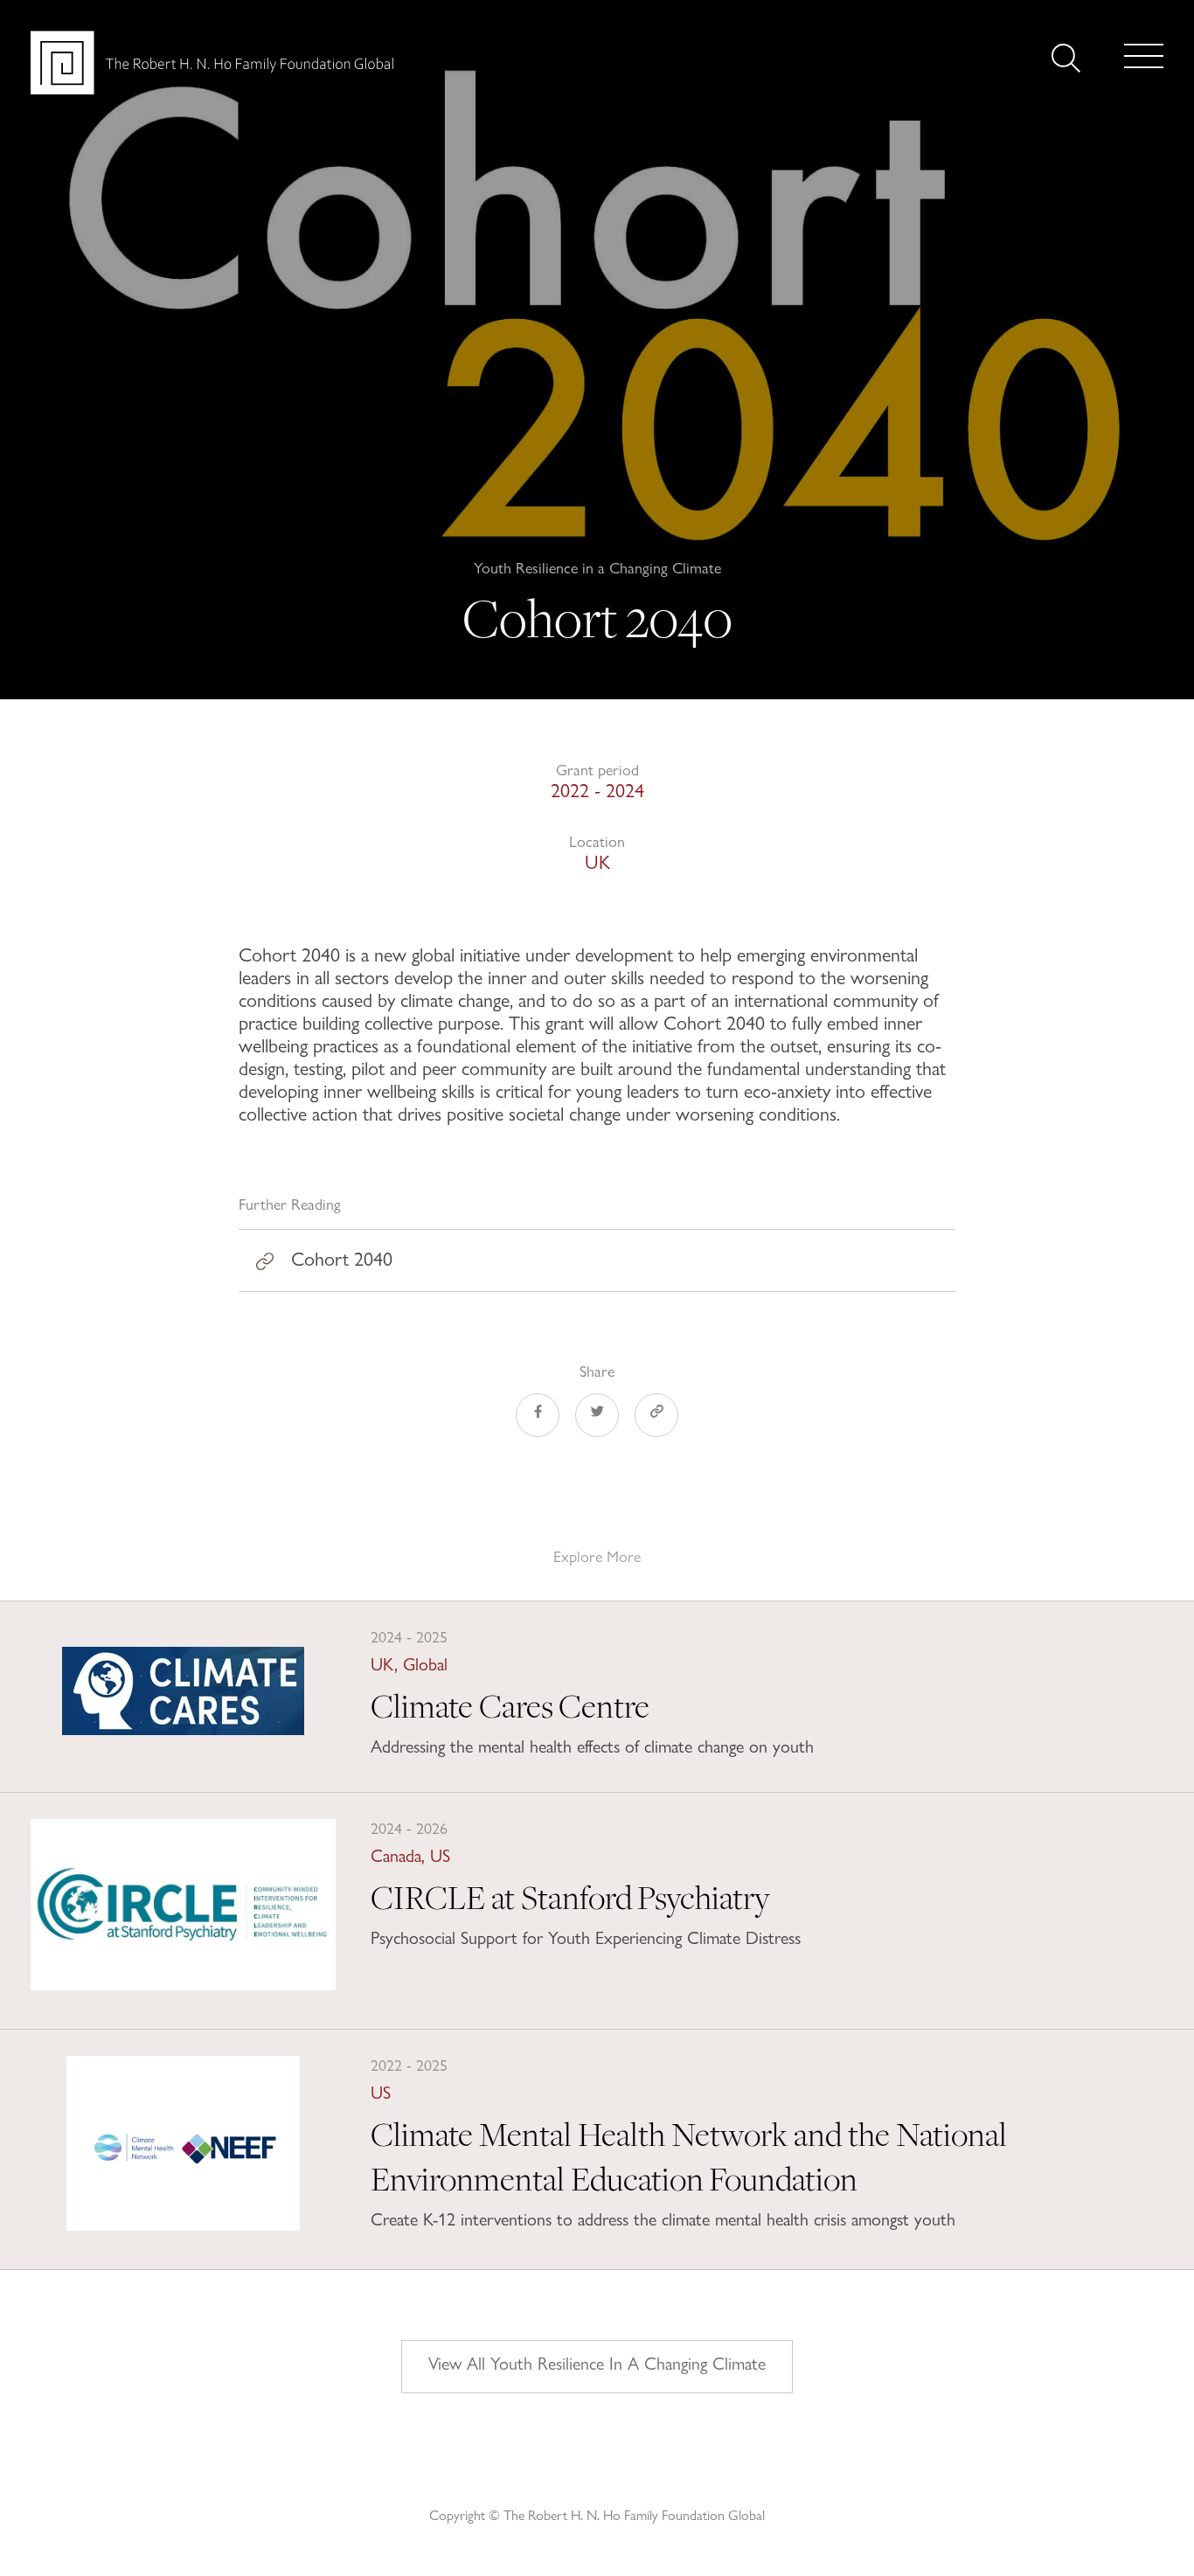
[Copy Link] (656, 1418)
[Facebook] (538, 1418)
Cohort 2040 (342, 1259)
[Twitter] (597, 1418)
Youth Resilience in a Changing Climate (597, 568)
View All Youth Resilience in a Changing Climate (597, 2364)
